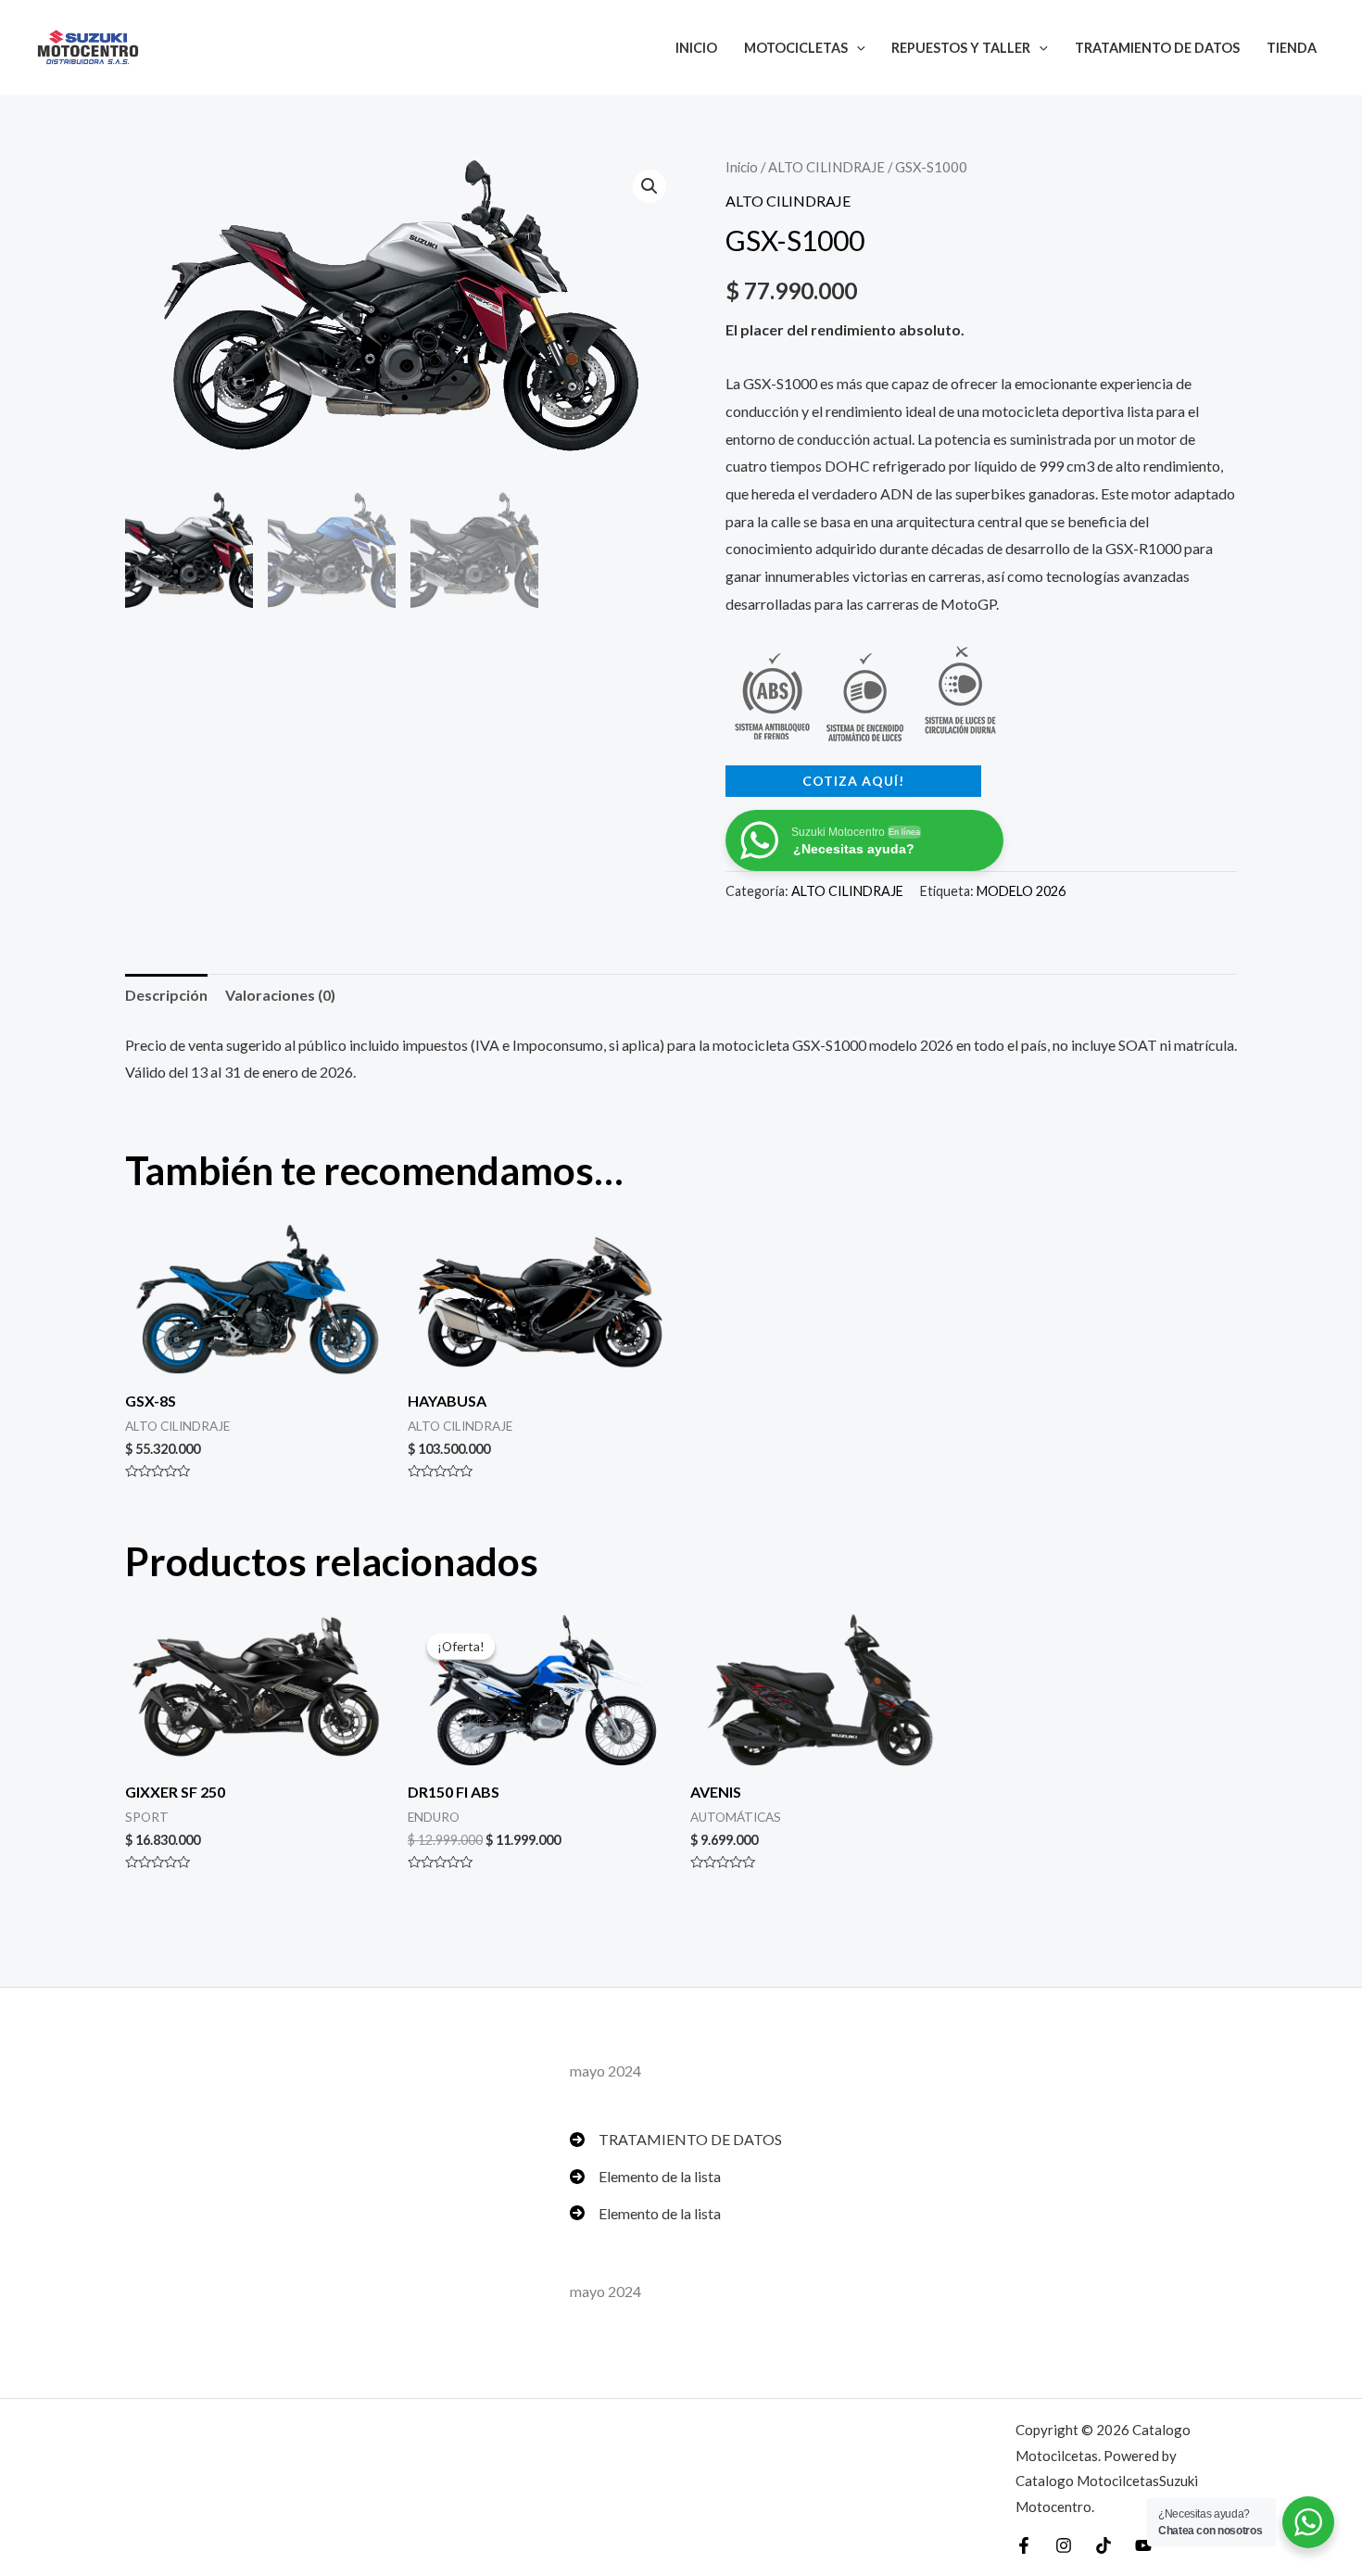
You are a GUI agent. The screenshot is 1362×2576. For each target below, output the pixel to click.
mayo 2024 (605, 2071)
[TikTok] (1103, 2545)
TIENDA (1292, 48)
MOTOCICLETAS (796, 48)
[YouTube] (1143, 2545)
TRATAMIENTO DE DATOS (1157, 48)
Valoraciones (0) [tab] (280, 995)
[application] (857, 48)
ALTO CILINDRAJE (826, 167)
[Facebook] (1024, 2545)
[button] (649, 186)
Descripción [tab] (166, 995)
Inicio (742, 167)
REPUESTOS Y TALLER (961, 48)
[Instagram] (1064, 2545)
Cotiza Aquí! (853, 781)
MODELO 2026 (1021, 891)
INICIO (696, 48)
